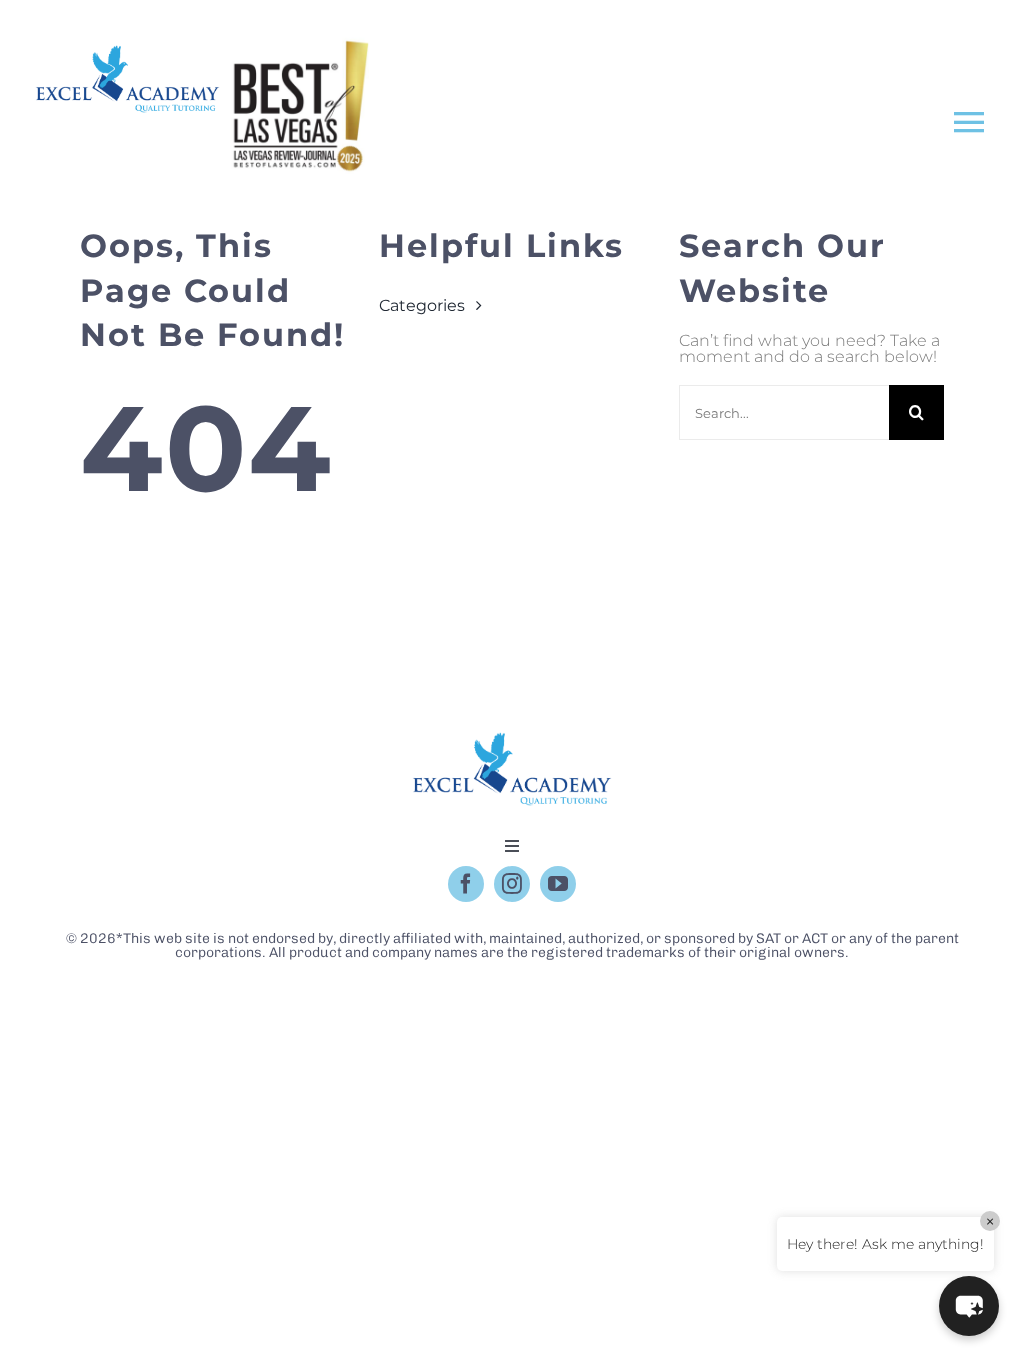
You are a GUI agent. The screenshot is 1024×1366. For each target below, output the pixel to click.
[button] (969, 1306)
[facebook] (466, 884)
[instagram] (512, 884)
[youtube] (558, 884)
